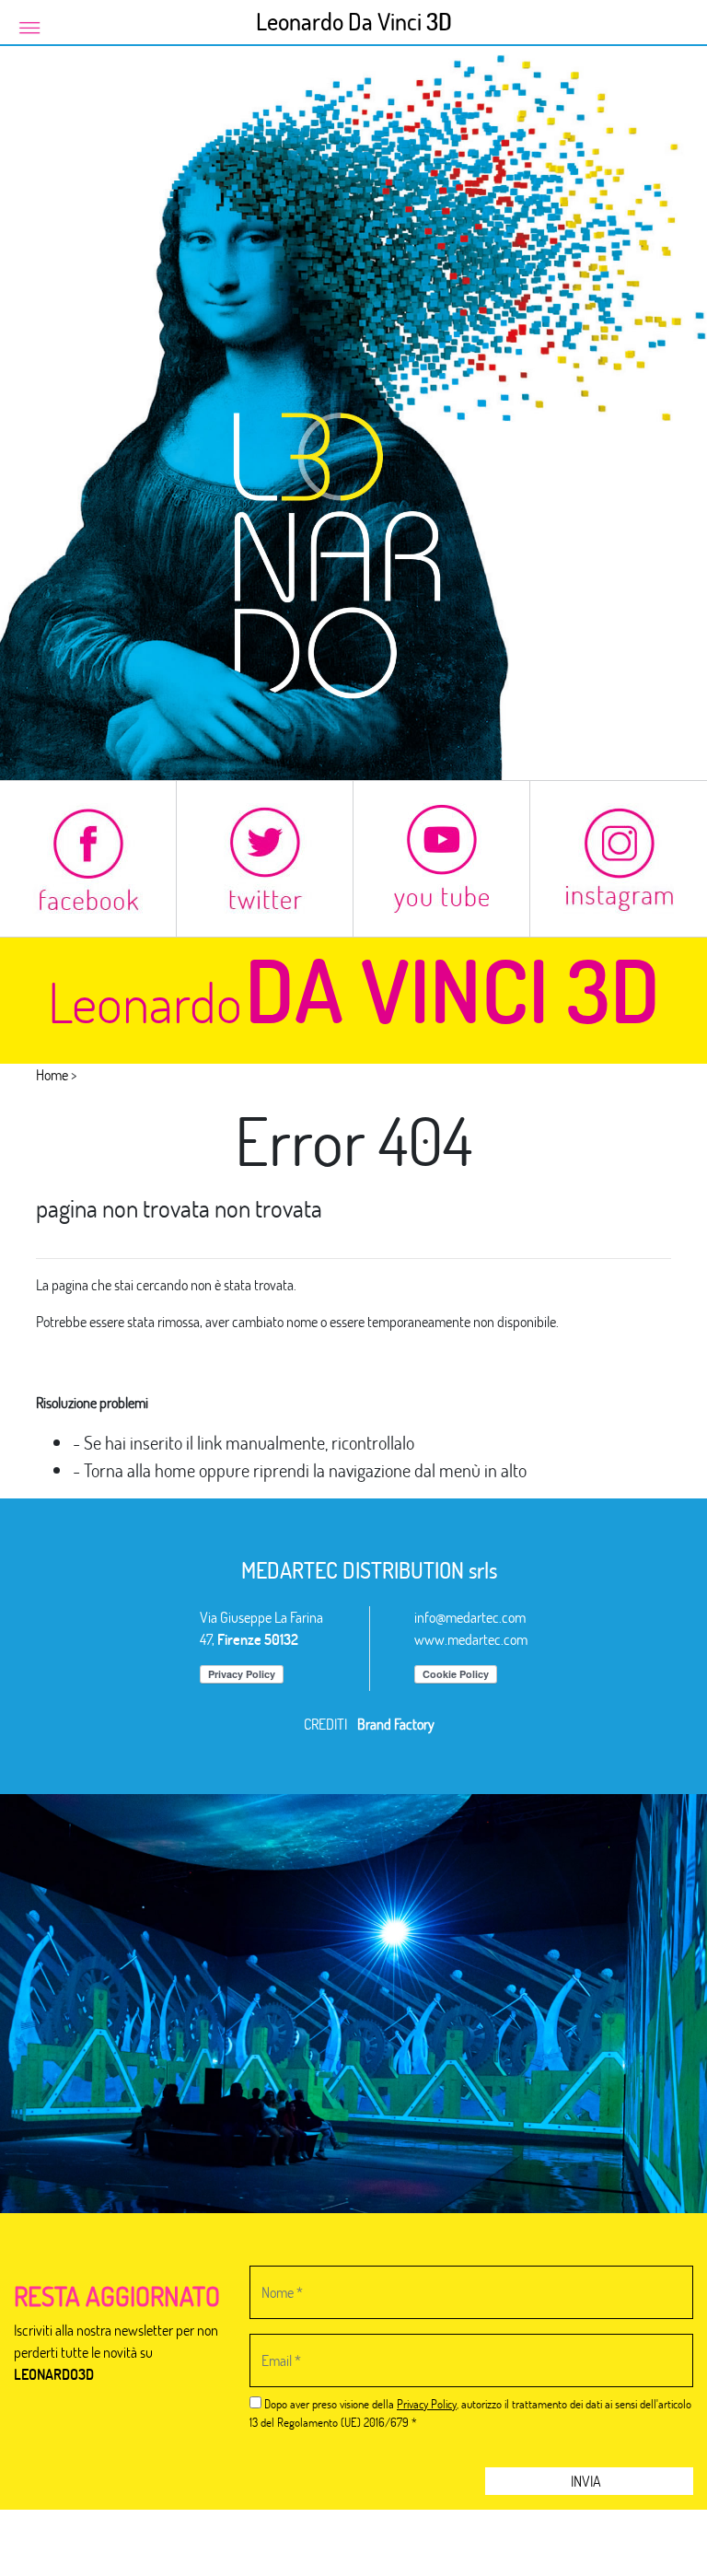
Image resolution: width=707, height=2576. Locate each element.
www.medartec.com (471, 1639)
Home (52, 1074)
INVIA (587, 2481)
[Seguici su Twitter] (265, 859)
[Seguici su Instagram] (619, 859)
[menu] (29, 26)
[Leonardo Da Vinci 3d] (353, 410)
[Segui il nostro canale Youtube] (441, 859)
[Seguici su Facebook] (88, 859)
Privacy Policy (427, 2404)
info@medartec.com (470, 1617)
